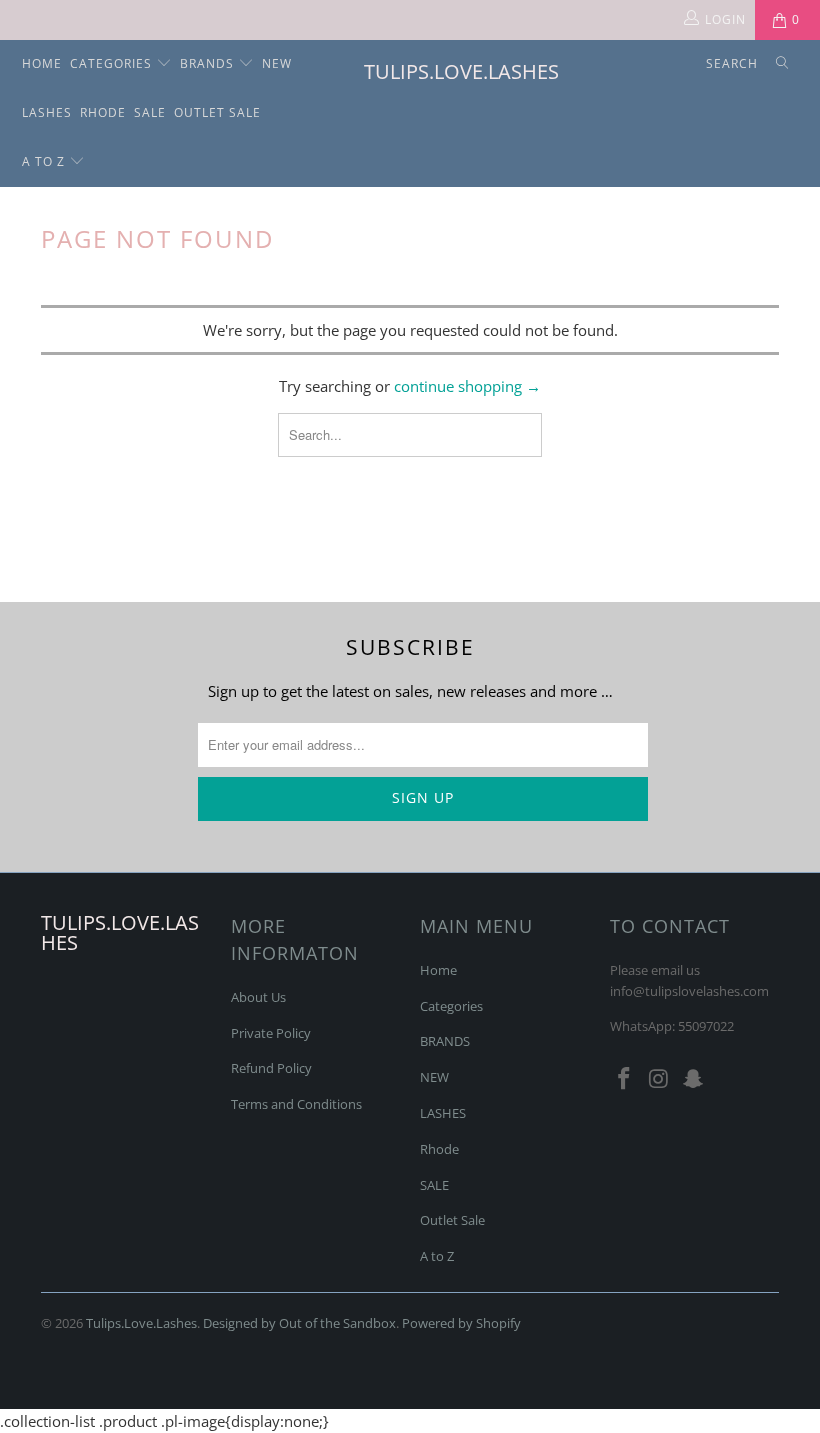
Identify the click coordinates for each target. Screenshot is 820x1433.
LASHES (47, 112)
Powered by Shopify (461, 1323)
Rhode (103, 112)
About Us (258, 997)
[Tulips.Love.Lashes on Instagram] (659, 1079)
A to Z (45, 161)
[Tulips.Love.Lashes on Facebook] (625, 1079)
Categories (113, 63)
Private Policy (271, 1033)
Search (732, 63)
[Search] (782, 64)
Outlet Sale (217, 112)
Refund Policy (271, 1068)
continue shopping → (467, 386)
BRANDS (209, 63)
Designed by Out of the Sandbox (299, 1323)
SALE (150, 112)
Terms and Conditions (296, 1104)
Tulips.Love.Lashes (419, 71)
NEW (277, 63)
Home (42, 63)
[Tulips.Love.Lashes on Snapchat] (694, 1079)
